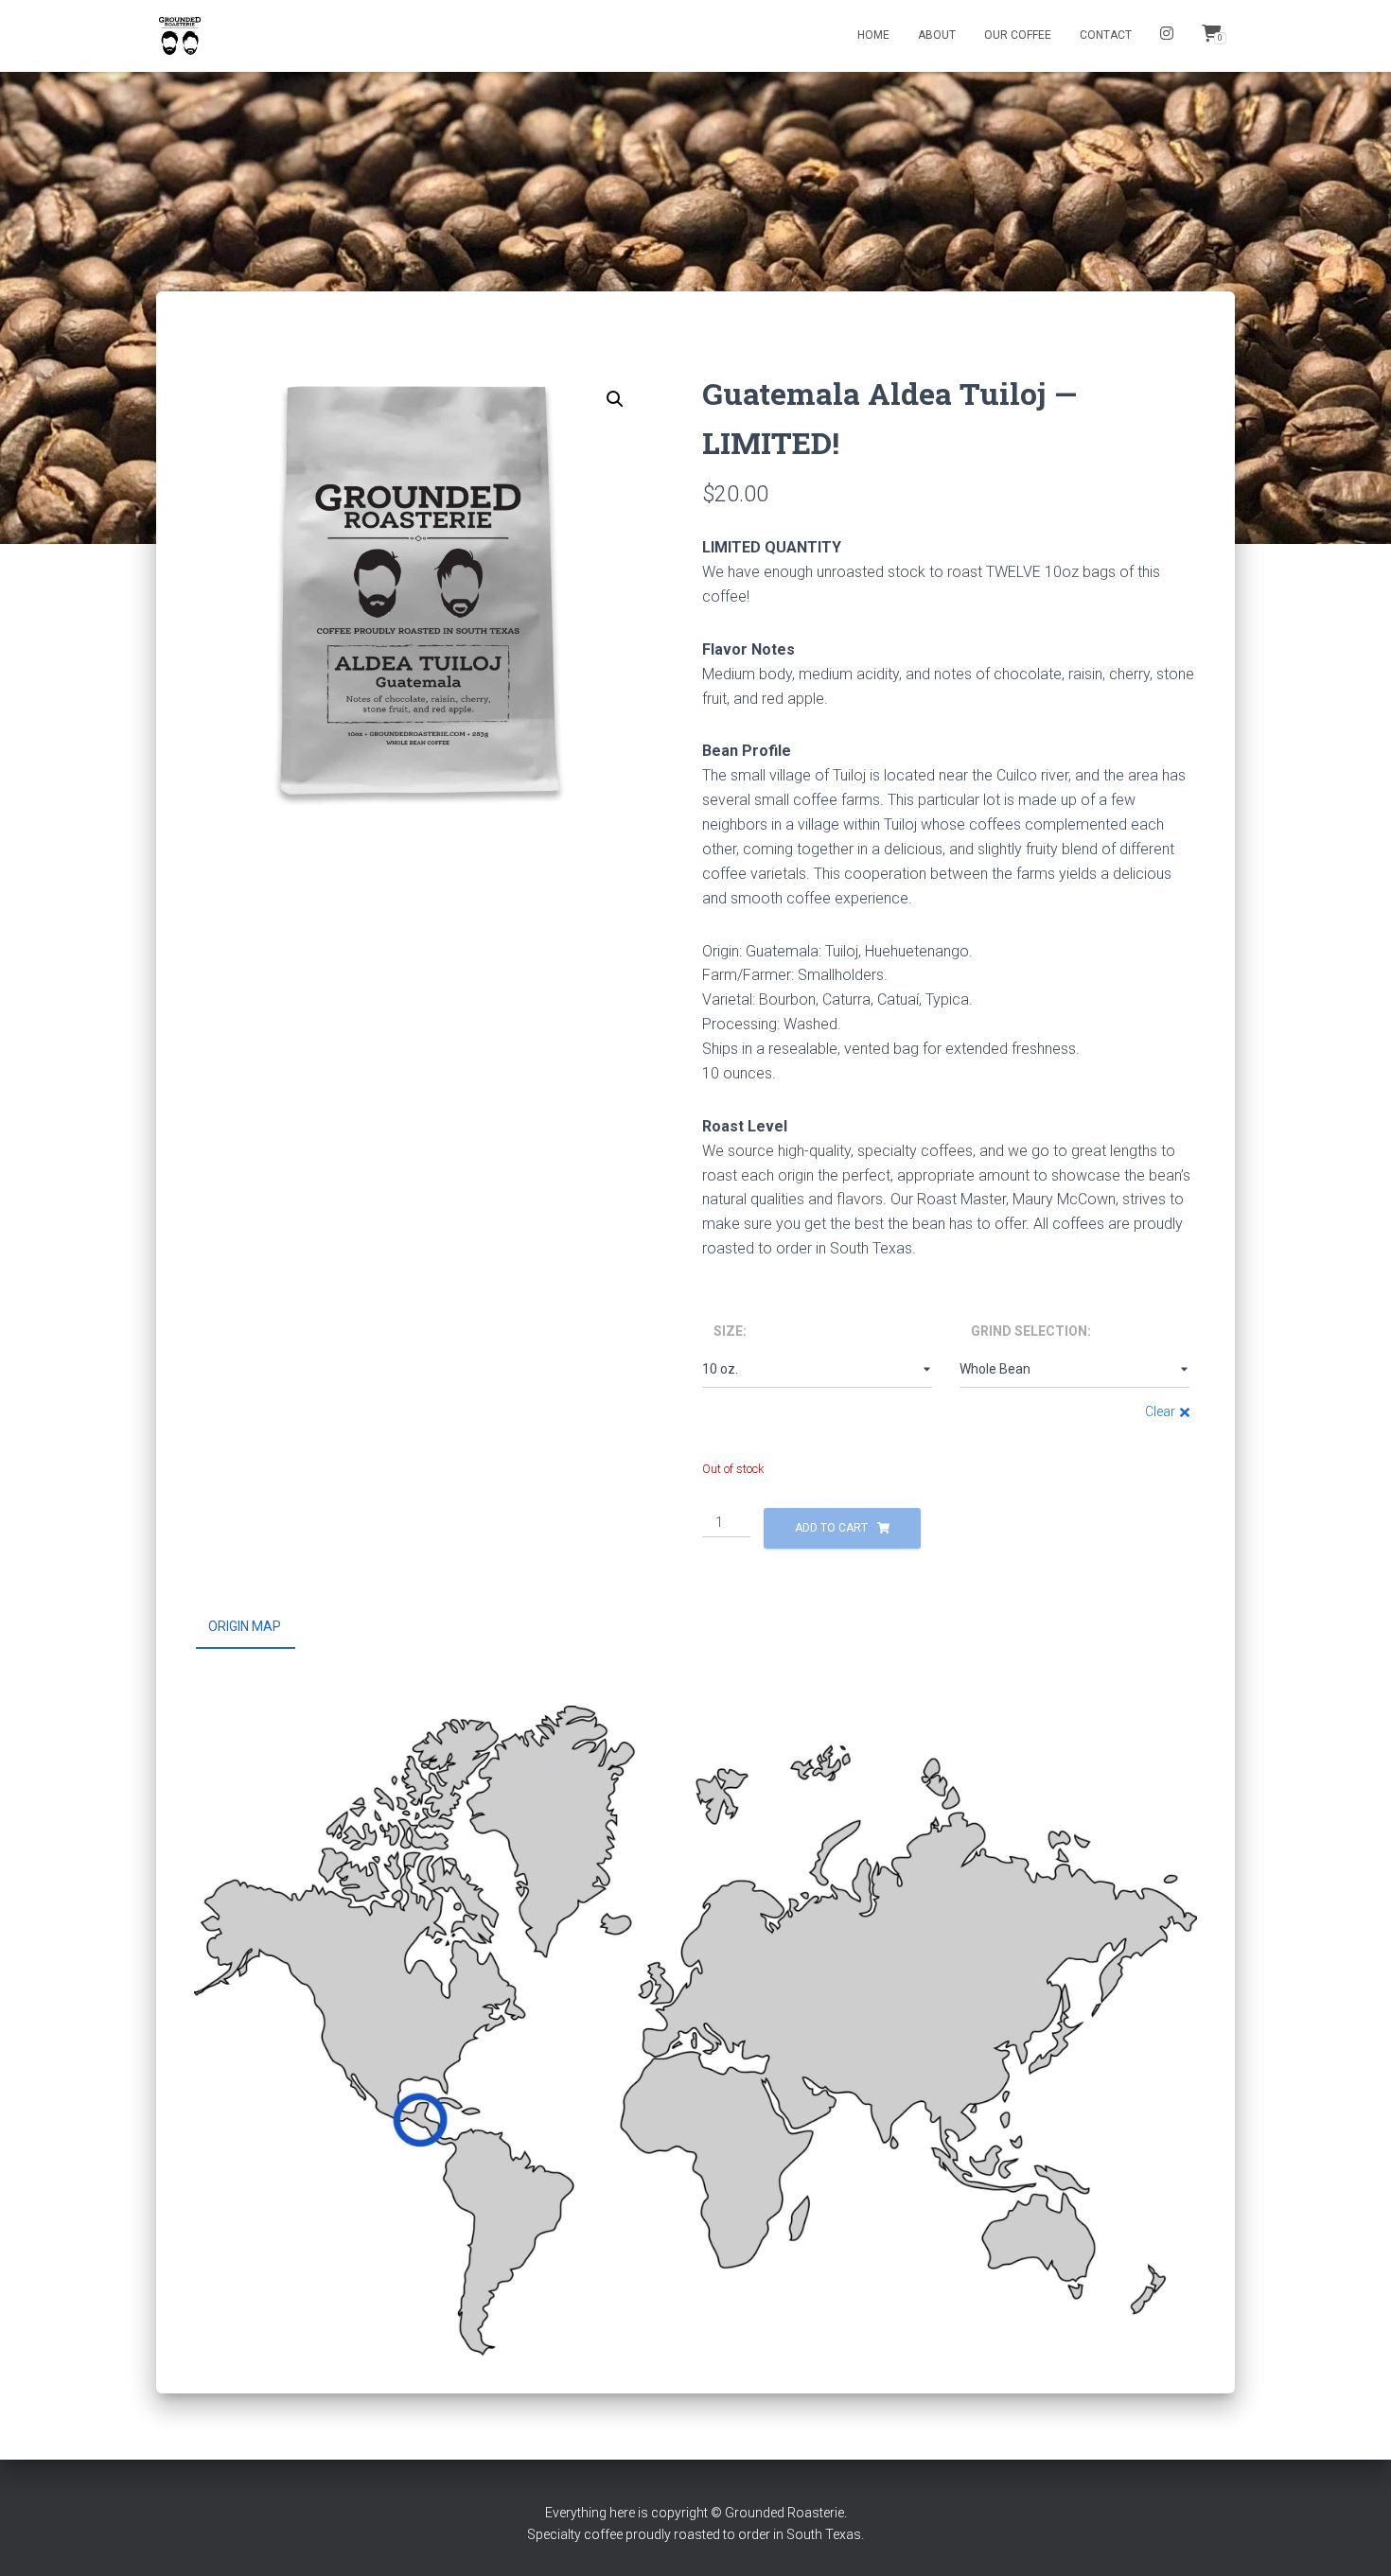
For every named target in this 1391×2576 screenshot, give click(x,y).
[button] (615, 399)
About (937, 35)
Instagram (1167, 36)
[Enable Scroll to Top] (1354, 2538)
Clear (1160, 1411)
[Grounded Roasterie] (180, 36)
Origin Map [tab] (245, 1626)
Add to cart (831, 1528)
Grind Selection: (1031, 1331)
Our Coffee (1018, 35)
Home (873, 35)
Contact (1106, 35)
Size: (730, 1331)
